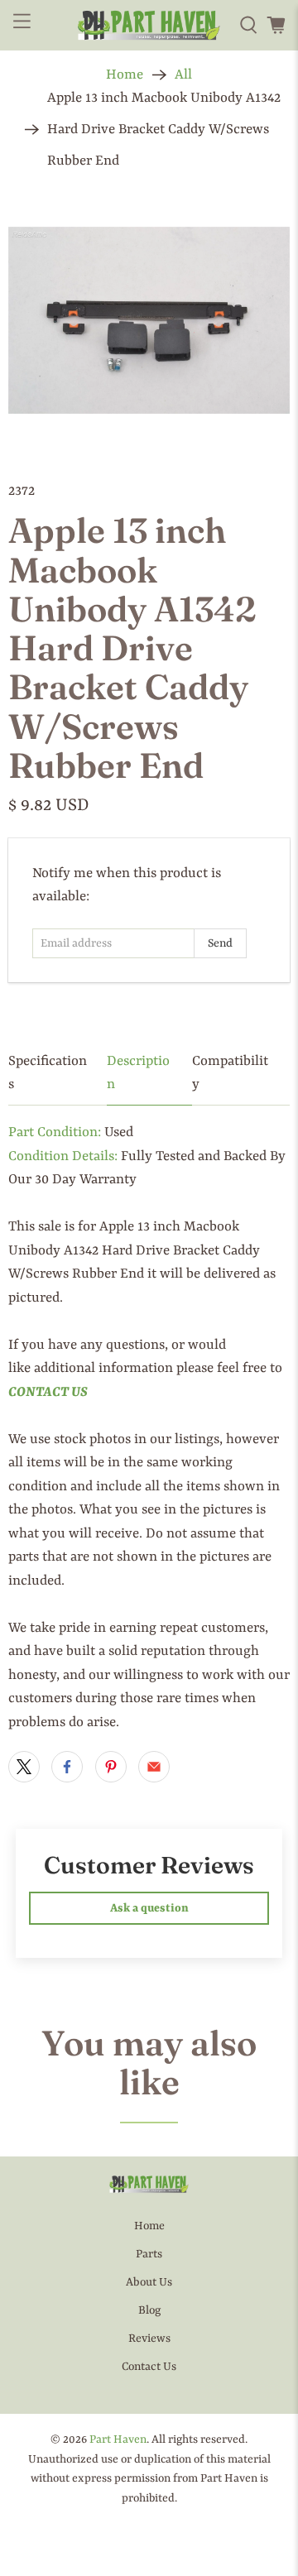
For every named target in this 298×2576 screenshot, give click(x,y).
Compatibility (230, 1073)
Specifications (48, 1073)
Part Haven (118, 2439)
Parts (149, 2254)
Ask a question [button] (149, 1908)
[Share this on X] (24, 1767)
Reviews (149, 2339)
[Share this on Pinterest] (111, 1767)
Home (125, 75)
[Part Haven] (149, 26)
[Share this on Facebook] (67, 1767)
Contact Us (149, 2367)
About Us (149, 2282)
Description (138, 1073)
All (183, 75)
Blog (149, 2310)
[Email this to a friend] (154, 1767)
